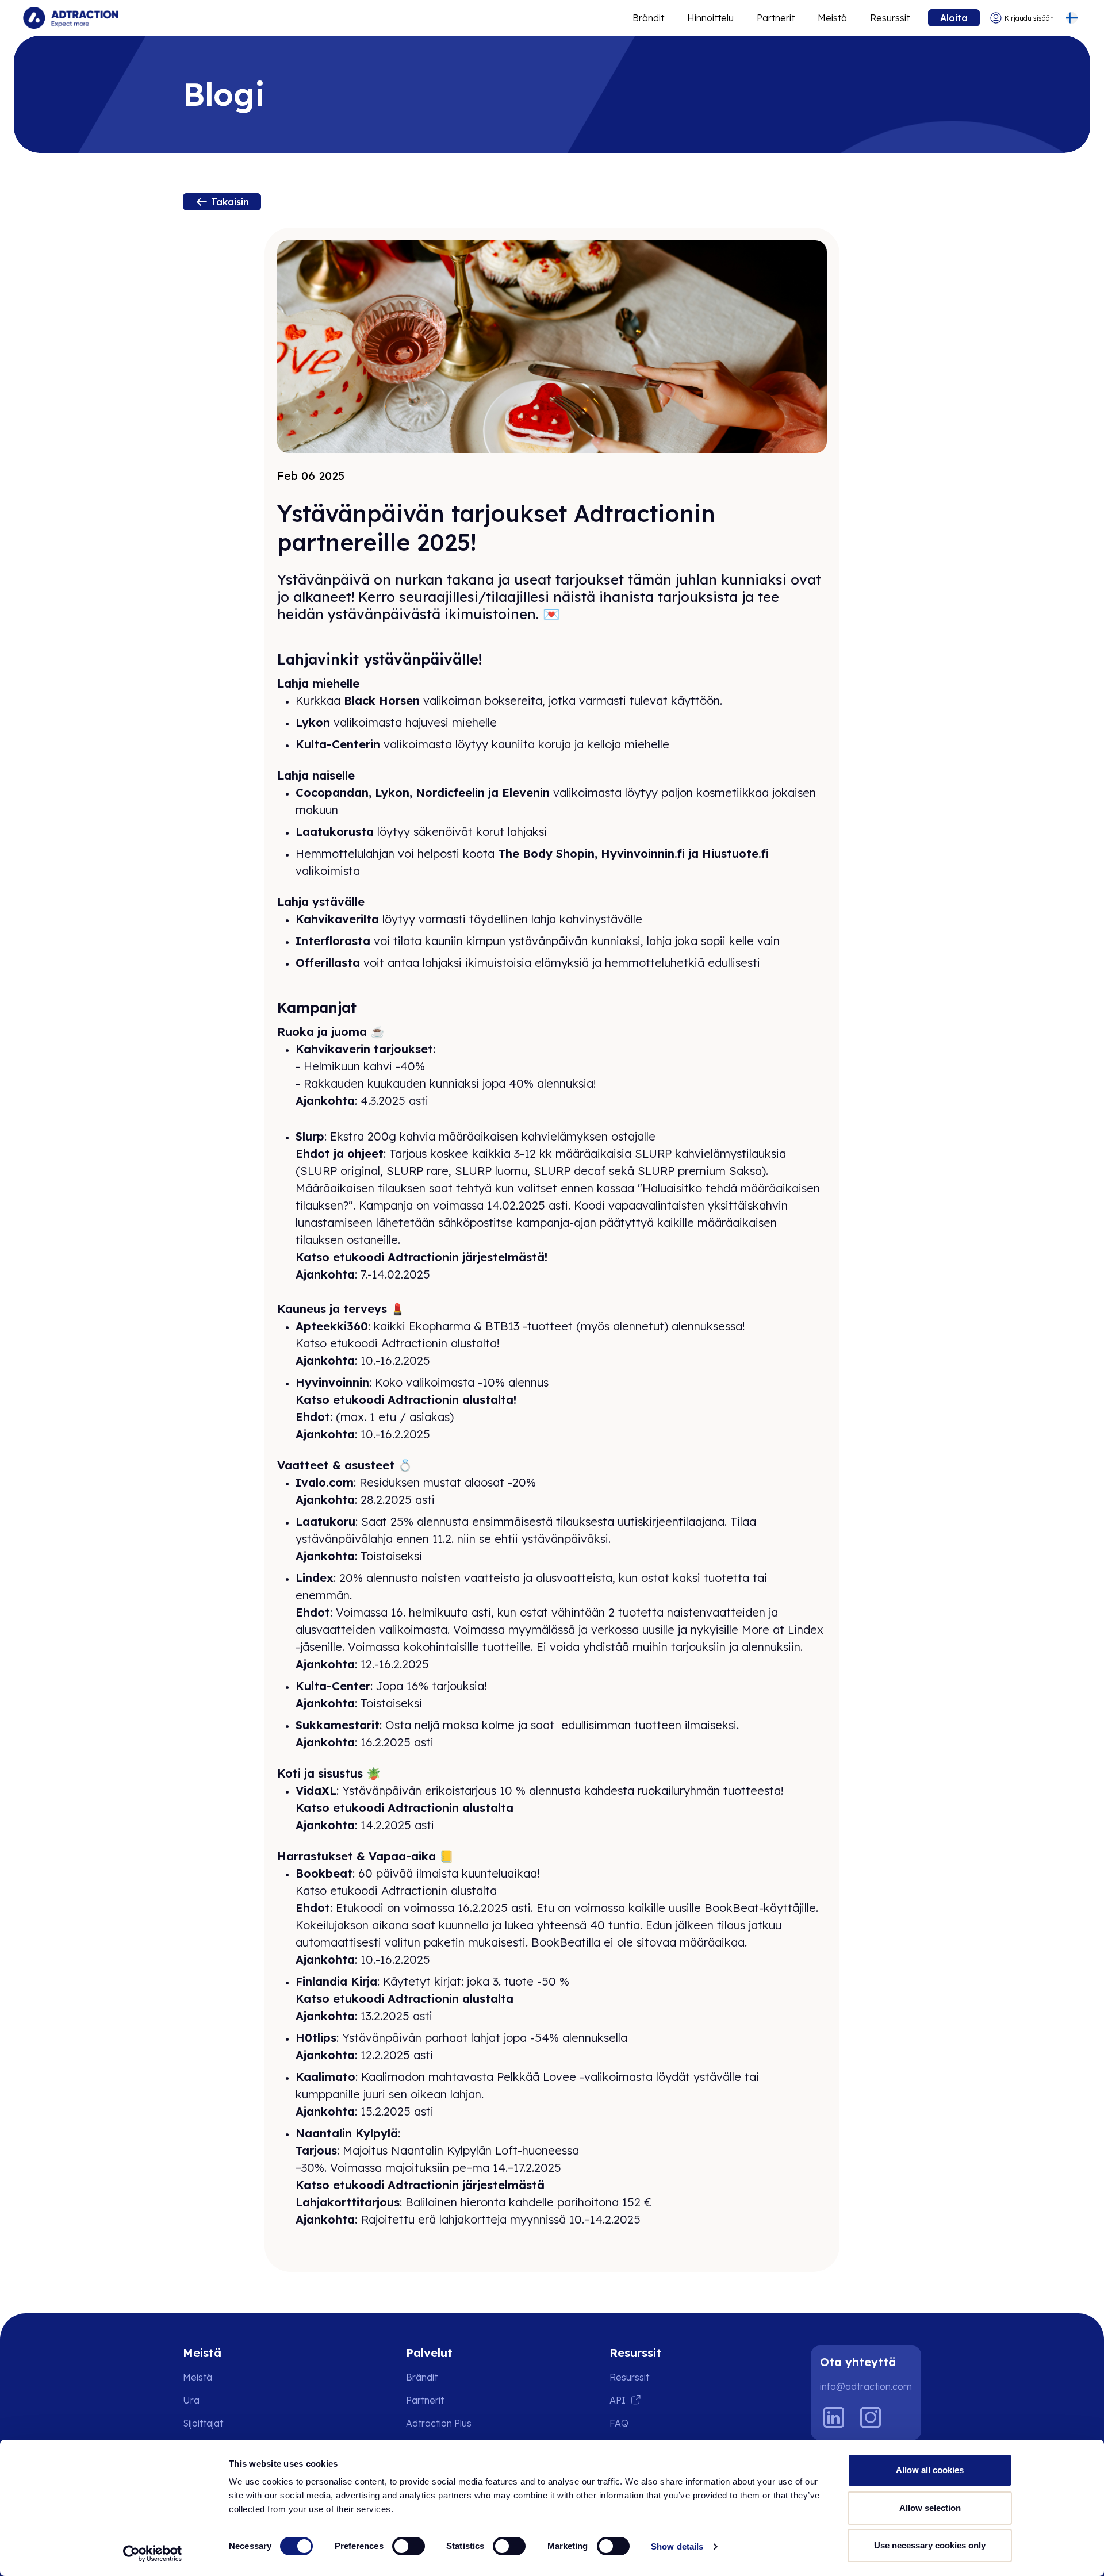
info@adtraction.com (866, 2386)
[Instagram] (871, 2417)
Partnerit (776, 18)
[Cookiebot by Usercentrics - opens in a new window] (153, 2554)
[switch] (409, 2546)
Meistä (832, 18)
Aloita (954, 18)
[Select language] (1072, 18)
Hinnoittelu (710, 18)
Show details (677, 2546)
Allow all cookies (930, 2470)
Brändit (648, 18)
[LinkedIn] (834, 2417)
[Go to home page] (70, 18)
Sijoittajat (203, 2423)
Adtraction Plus (439, 2423)
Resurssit (890, 18)
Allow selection (930, 2508)
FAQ (619, 2423)
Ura (191, 2400)
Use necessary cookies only (930, 2545)
